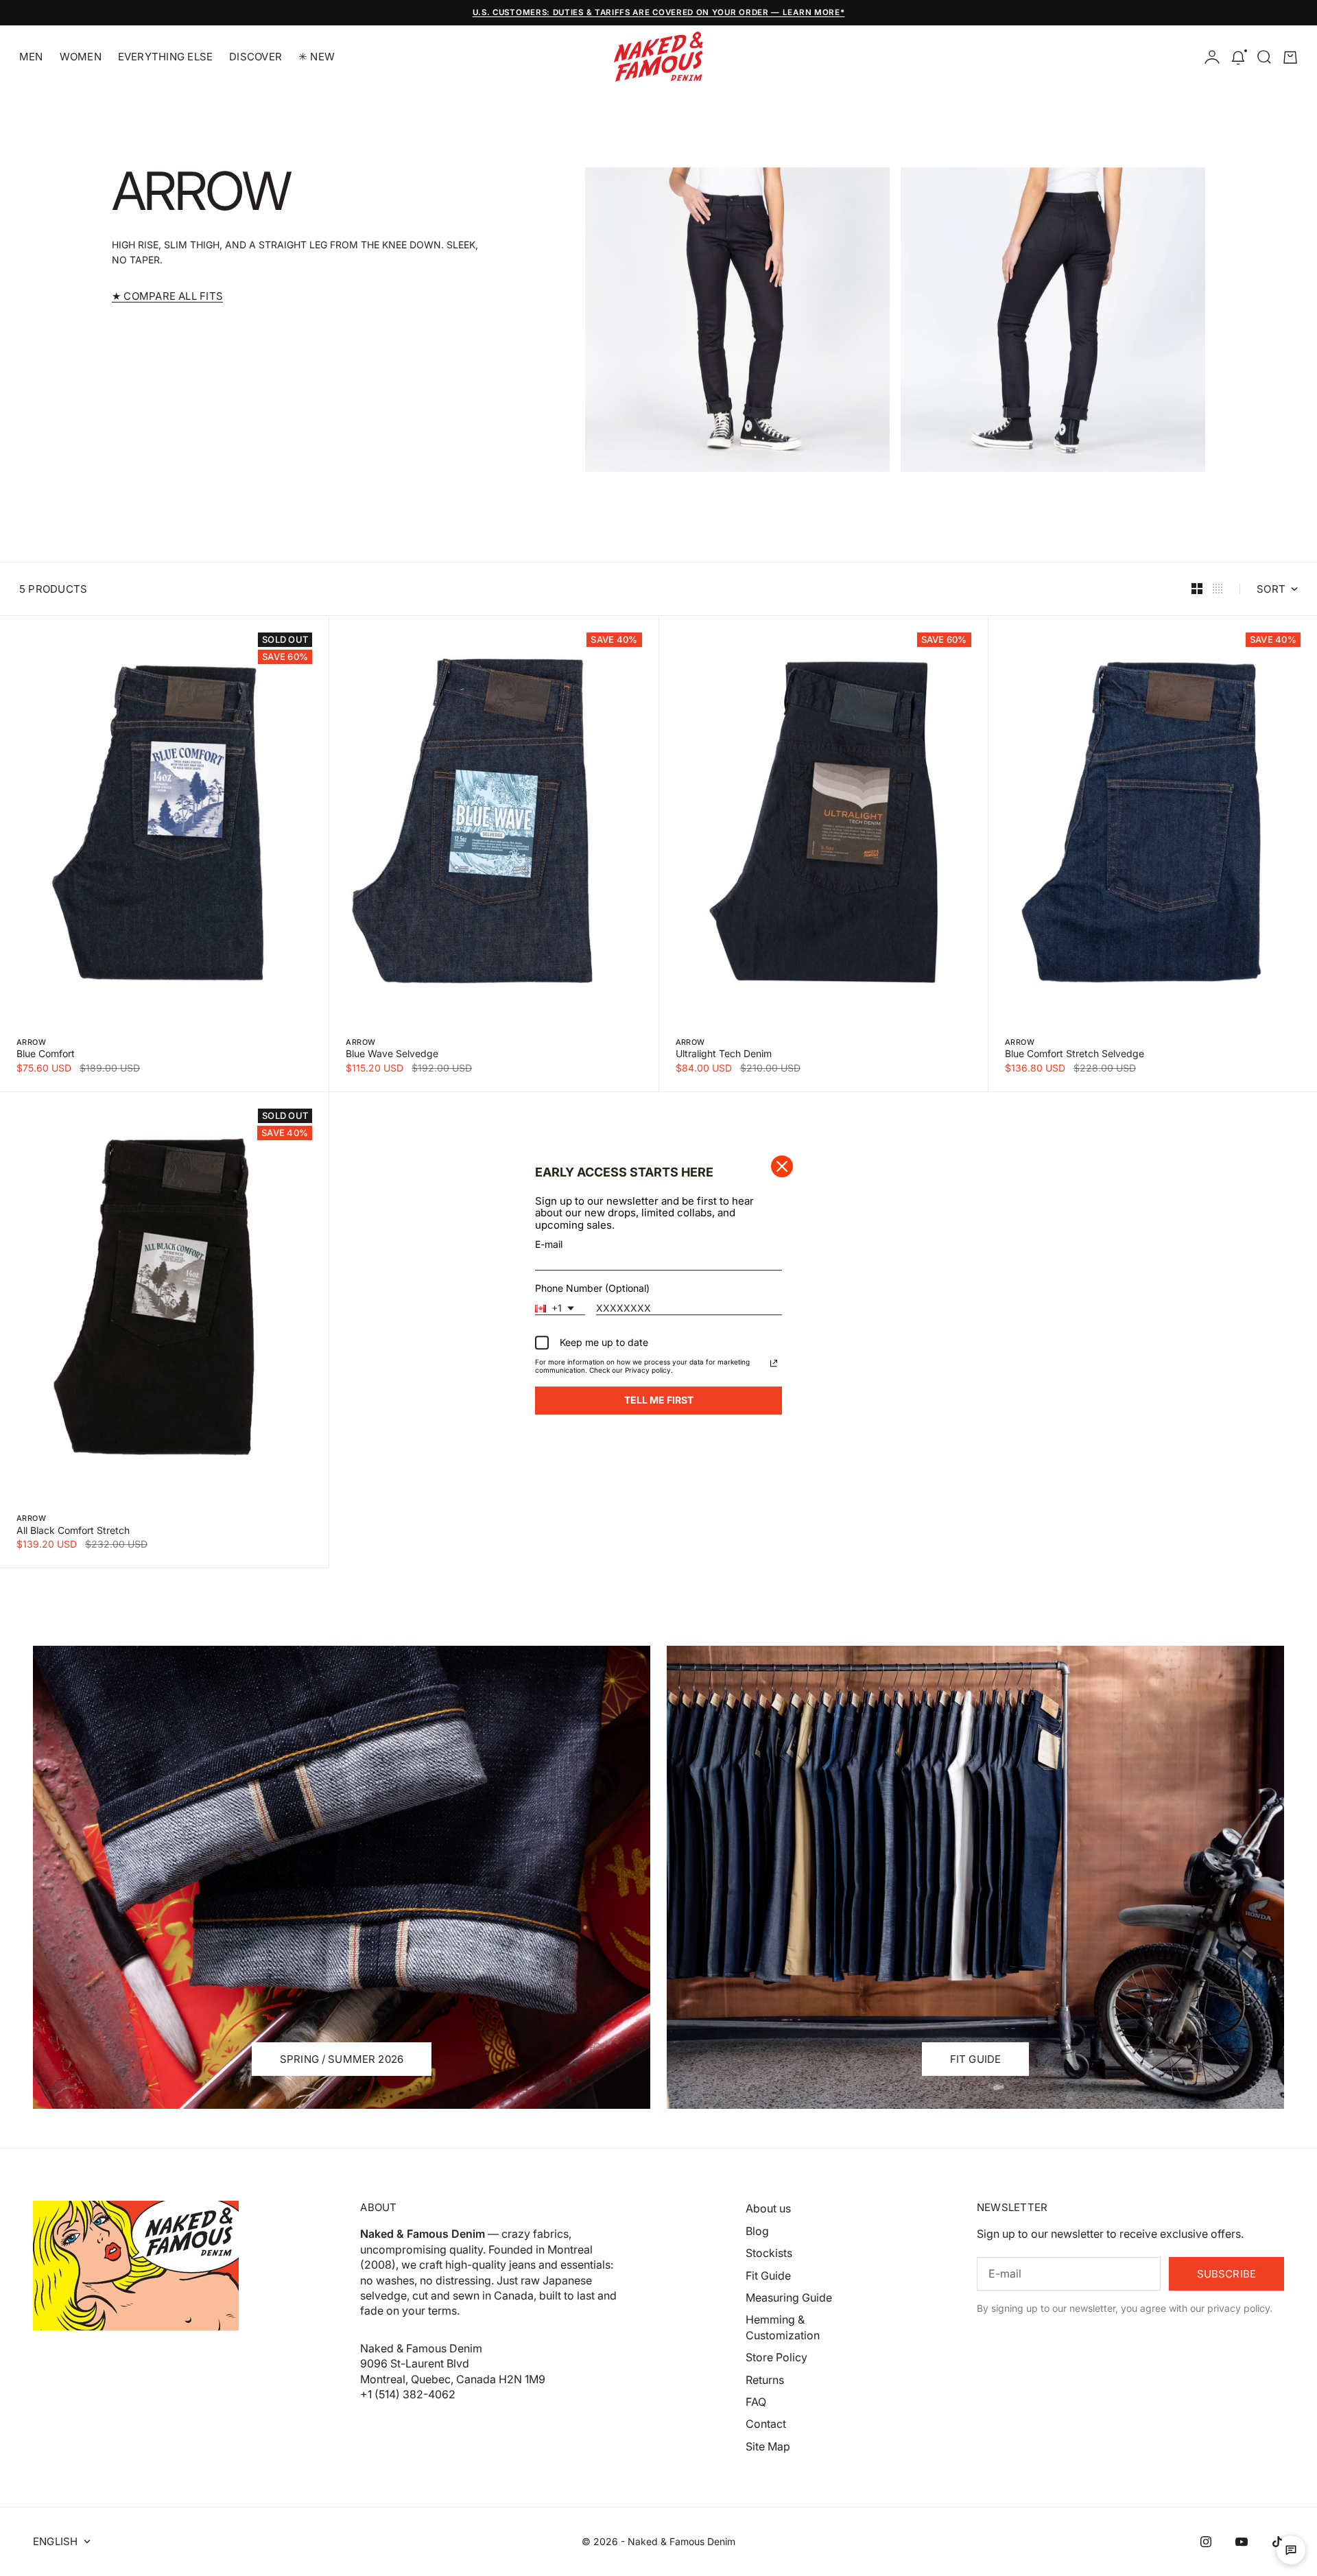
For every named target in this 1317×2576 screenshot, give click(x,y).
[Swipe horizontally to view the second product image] (164, 822)
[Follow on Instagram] (1206, 2542)
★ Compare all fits (167, 296)
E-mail (549, 1243)
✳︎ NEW (317, 57)
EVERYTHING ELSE (165, 57)
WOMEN (81, 57)
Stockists (769, 2253)
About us (768, 2208)
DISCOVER (256, 57)
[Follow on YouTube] (1242, 2542)
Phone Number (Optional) (592, 1288)
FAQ (756, 2402)
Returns (765, 2380)
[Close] (782, 1166)
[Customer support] (1291, 2550)
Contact (766, 2424)
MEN (31, 57)
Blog (757, 2231)
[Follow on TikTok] (1277, 2542)
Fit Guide (768, 2276)
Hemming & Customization (783, 2327)
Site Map (768, 2446)
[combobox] (560, 1309)
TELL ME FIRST (659, 1400)
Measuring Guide (789, 2297)
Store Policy (776, 2357)
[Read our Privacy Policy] (774, 1364)
